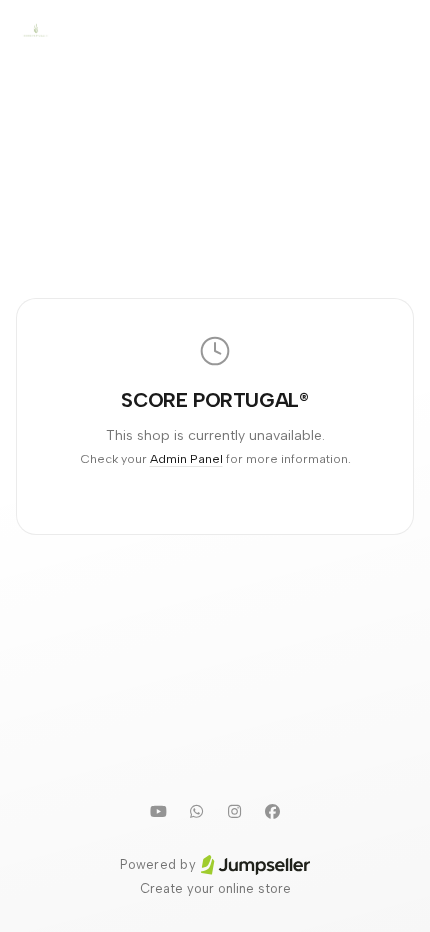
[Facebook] (272, 811)
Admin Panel (186, 458)
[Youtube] (158, 811)
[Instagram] (234, 811)
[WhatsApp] (196, 811)
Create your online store (215, 888)
